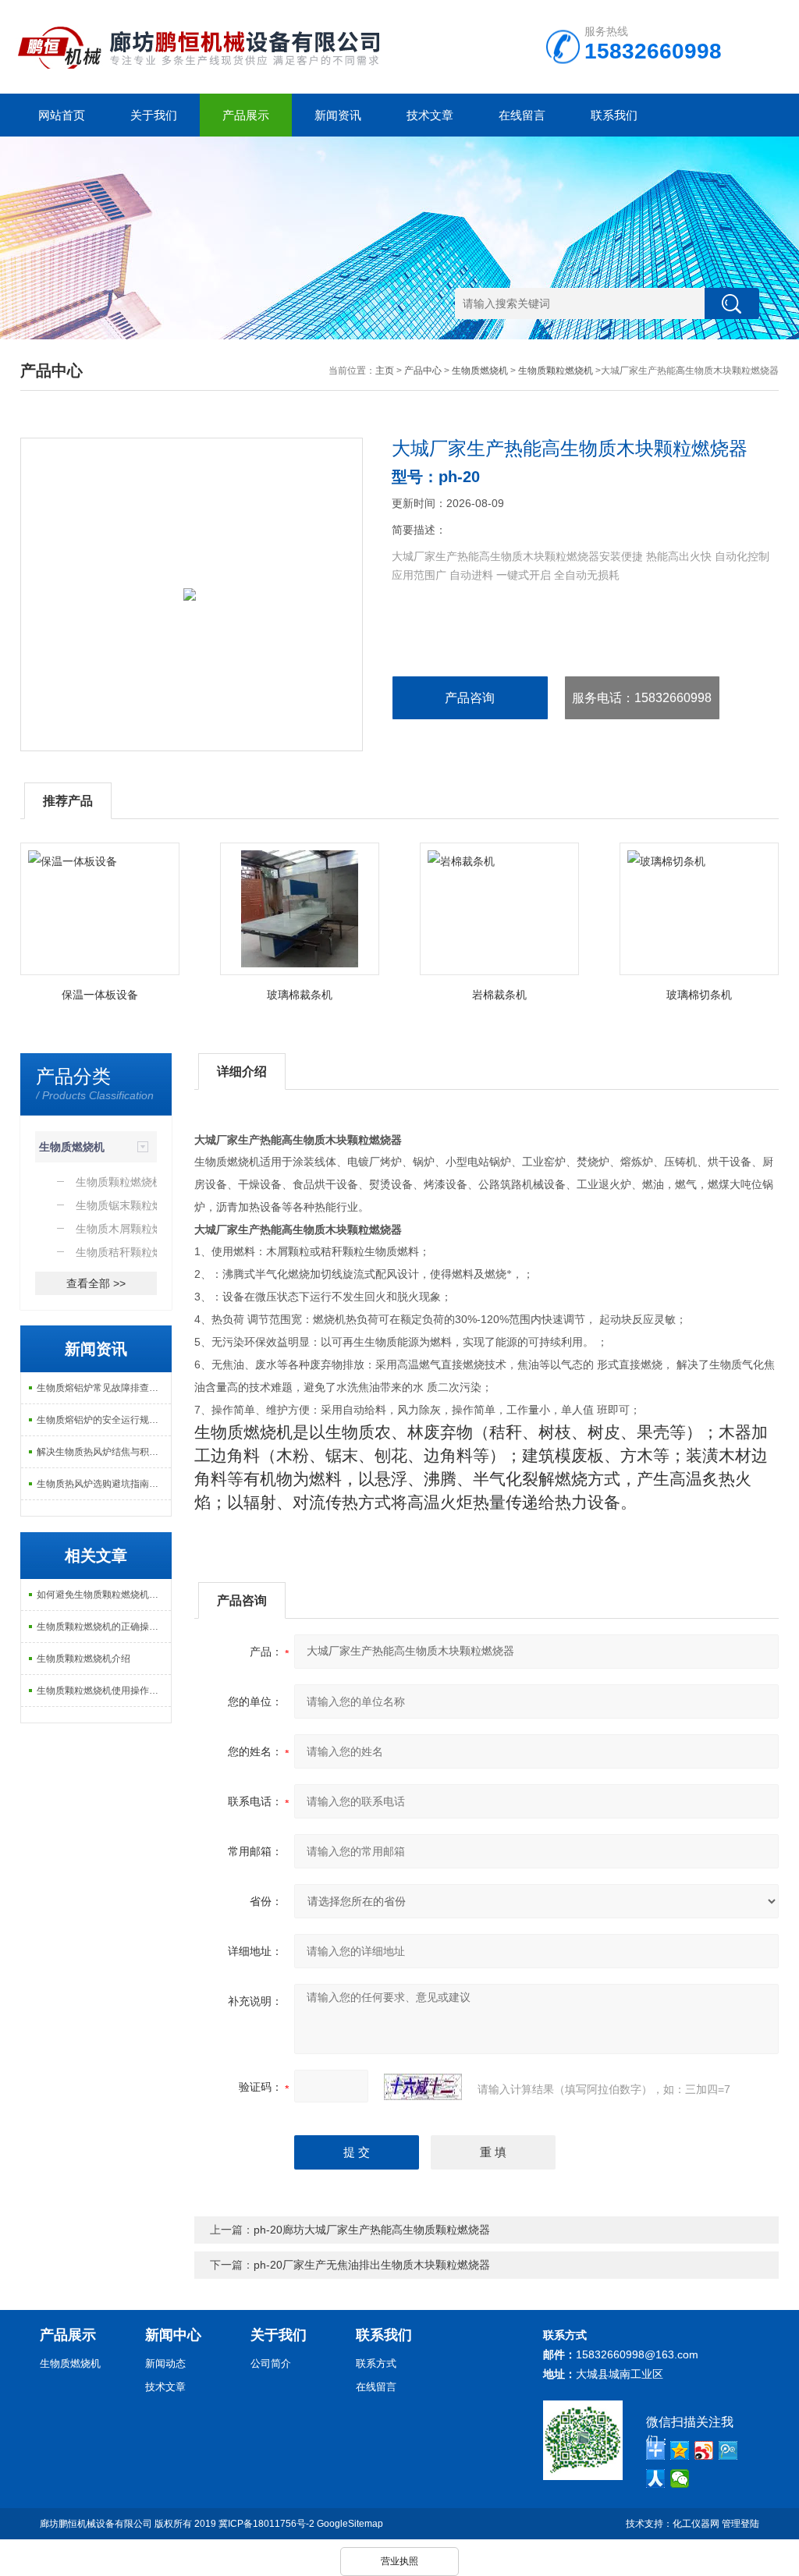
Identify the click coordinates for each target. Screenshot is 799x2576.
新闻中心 (173, 2335)
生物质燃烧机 (480, 371)
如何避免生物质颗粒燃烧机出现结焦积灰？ (104, 1595)
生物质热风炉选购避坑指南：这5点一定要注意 (104, 1484)
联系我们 (614, 115)
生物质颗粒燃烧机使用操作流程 (102, 1691)
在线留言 (522, 115)
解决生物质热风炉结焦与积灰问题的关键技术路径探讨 (104, 1452)
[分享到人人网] (656, 2478)
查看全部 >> (96, 1283)
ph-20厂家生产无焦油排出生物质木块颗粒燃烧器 (372, 2265)
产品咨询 (470, 698)
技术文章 (430, 115)
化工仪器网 (696, 2524)
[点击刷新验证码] (423, 2087)
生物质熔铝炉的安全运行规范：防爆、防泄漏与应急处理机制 (104, 1420)
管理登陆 (740, 2524)
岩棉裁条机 (499, 995)
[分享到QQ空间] (680, 2450)
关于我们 (154, 115)
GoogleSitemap (350, 2524)
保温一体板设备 (100, 995)
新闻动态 (165, 2363)
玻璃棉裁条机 (300, 995)
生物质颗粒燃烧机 (556, 371)
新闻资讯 (338, 115)
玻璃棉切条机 (699, 995)
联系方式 (376, 2363)
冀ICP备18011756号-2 (266, 2524)
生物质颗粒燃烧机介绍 (83, 1659)
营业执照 (399, 2561)
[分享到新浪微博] (704, 2450)
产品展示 (246, 115)
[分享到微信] (680, 2478)
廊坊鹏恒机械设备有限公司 (96, 2524)
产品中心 (423, 371)
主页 (385, 371)
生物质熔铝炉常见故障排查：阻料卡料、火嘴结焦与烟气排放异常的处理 (104, 1388)
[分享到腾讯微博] (728, 2450)
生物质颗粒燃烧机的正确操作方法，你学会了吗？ (104, 1627)
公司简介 (271, 2363)
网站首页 (62, 115)
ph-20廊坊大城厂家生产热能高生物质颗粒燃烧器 (372, 2230)
